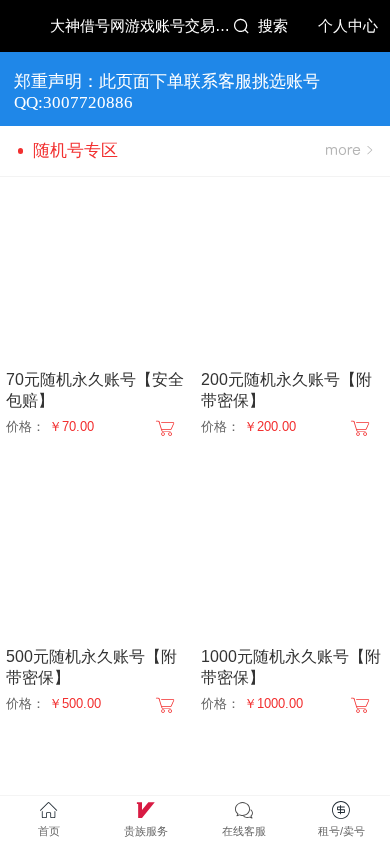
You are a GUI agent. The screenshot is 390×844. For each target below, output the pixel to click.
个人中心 (348, 26)
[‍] (349, 151)
